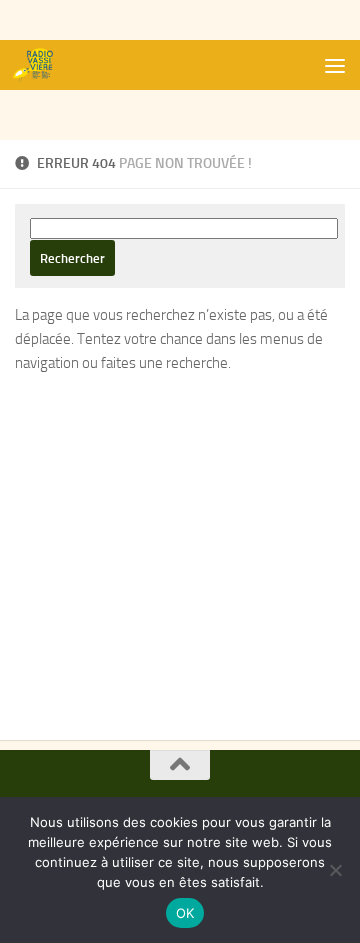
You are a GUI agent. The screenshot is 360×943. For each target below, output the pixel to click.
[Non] (335, 870)
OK (185, 913)
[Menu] (335, 65)
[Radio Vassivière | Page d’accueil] (43, 65)
